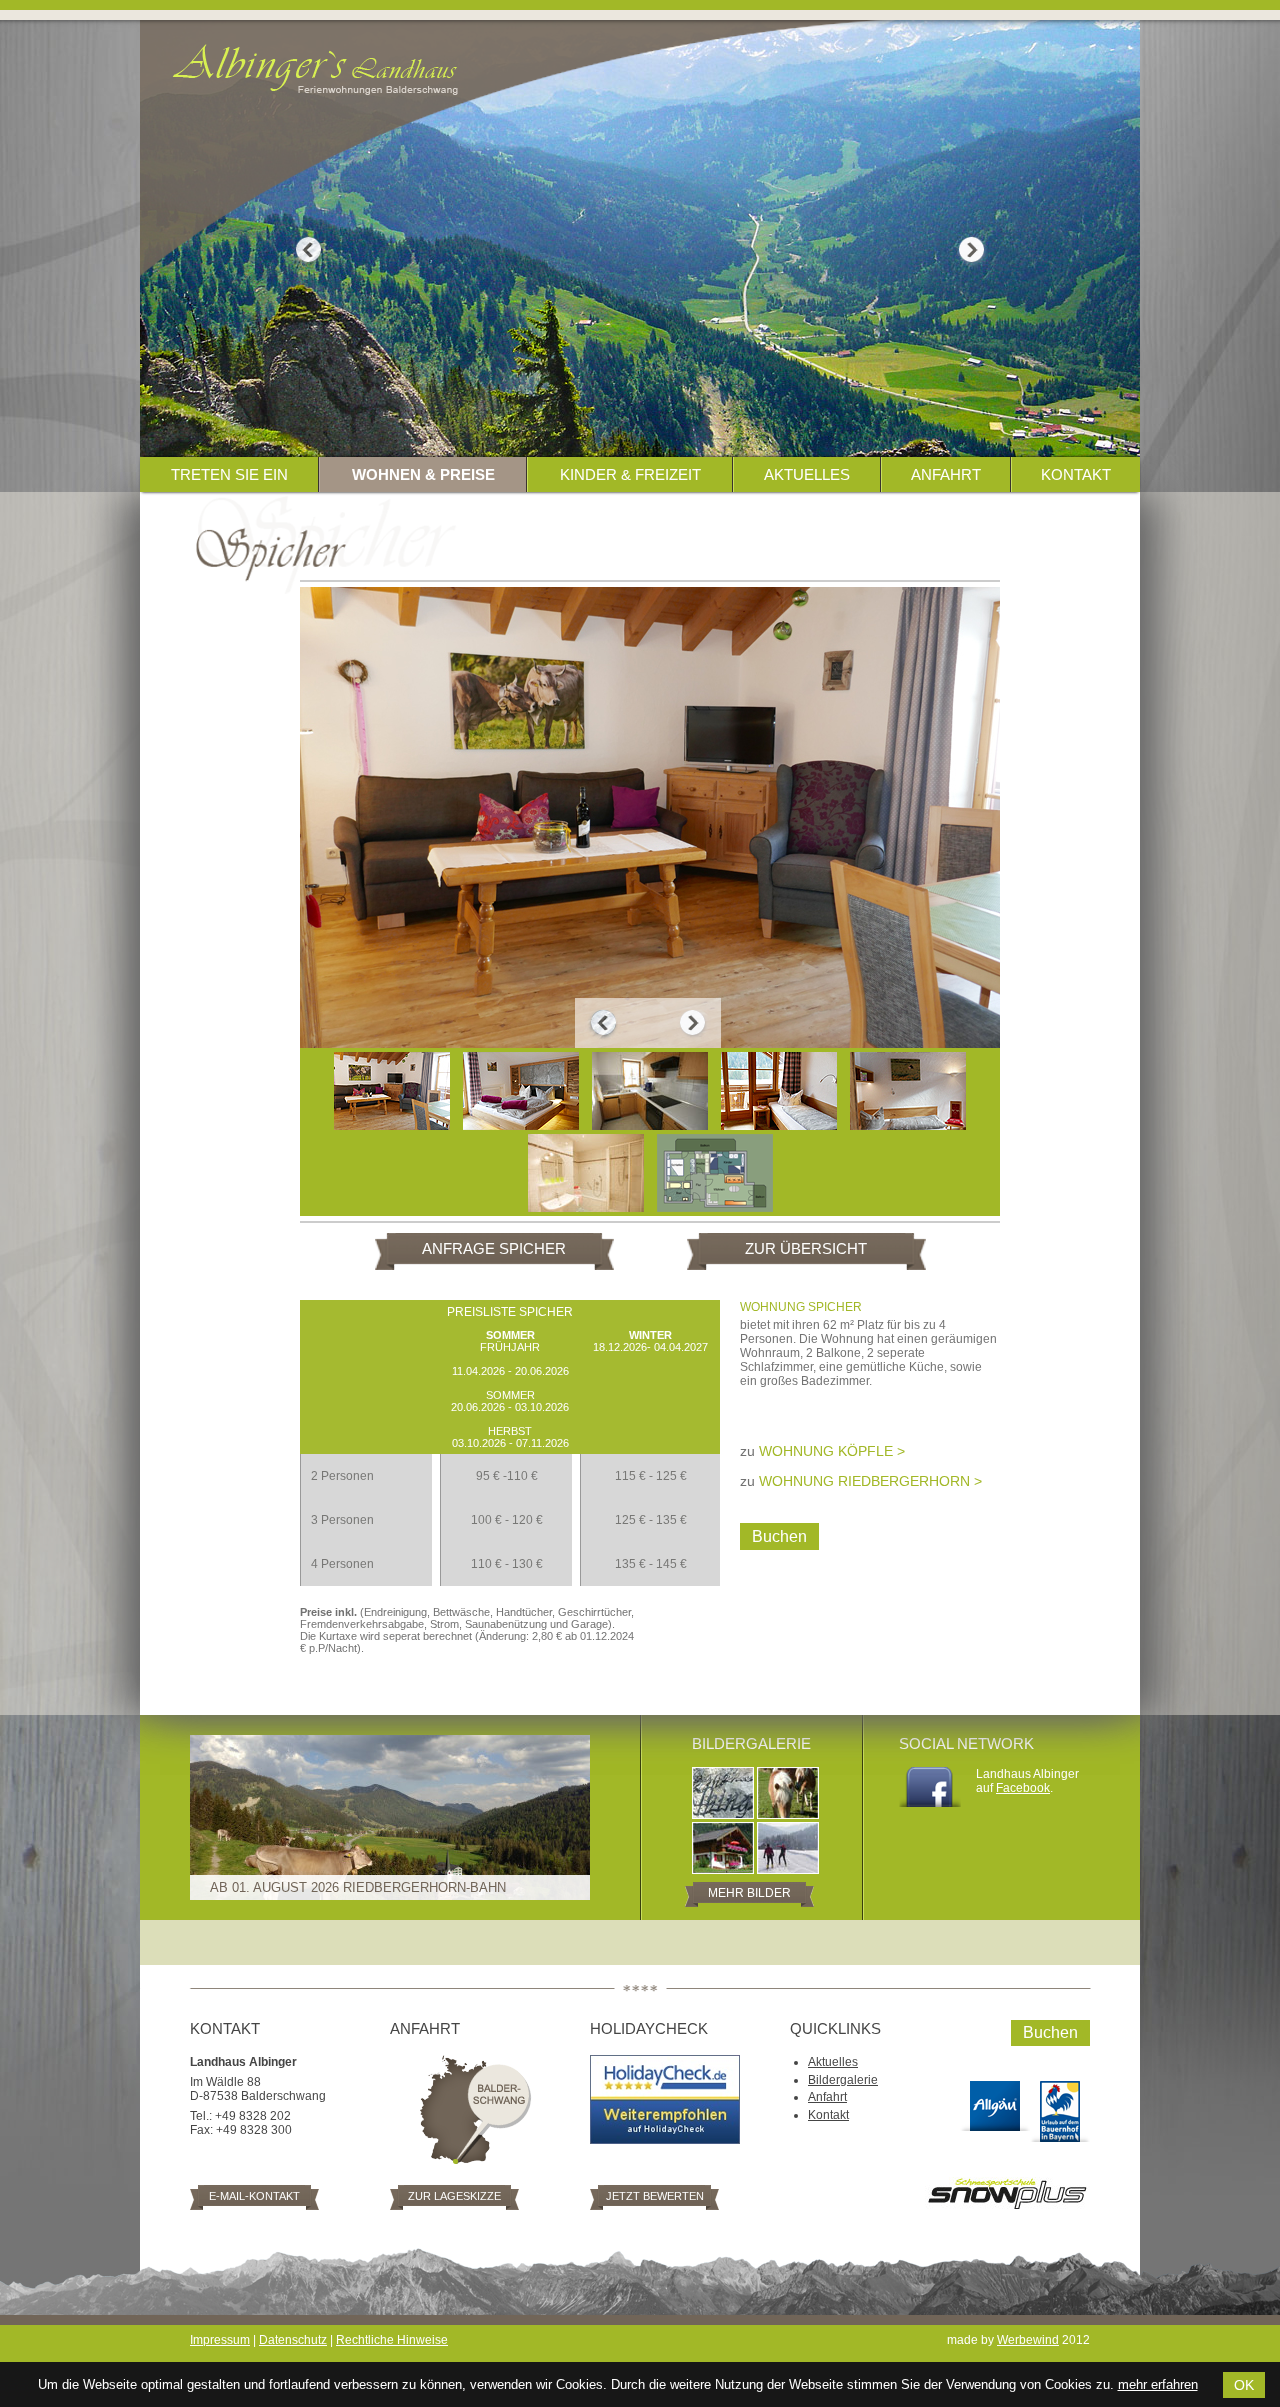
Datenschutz (293, 2340)
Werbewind (1028, 2340)
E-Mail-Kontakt (254, 2196)
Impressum (220, 2340)
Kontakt (1076, 474)
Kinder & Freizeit (630, 474)
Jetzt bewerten (655, 2196)
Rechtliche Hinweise (392, 2340)
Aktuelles (807, 474)
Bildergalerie (843, 2080)
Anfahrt (946, 474)
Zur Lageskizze (454, 2196)
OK (1244, 2385)
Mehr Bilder (749, 1893)
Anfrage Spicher (494, 1248)
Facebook (1023, 1788)
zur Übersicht (806, 1248)
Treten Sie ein (229, 474)
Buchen (779, 1536)
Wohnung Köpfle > (832, 1451)
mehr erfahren (1158, 2384)
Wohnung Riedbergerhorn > (870, 1481)
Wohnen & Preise (423, 474)
